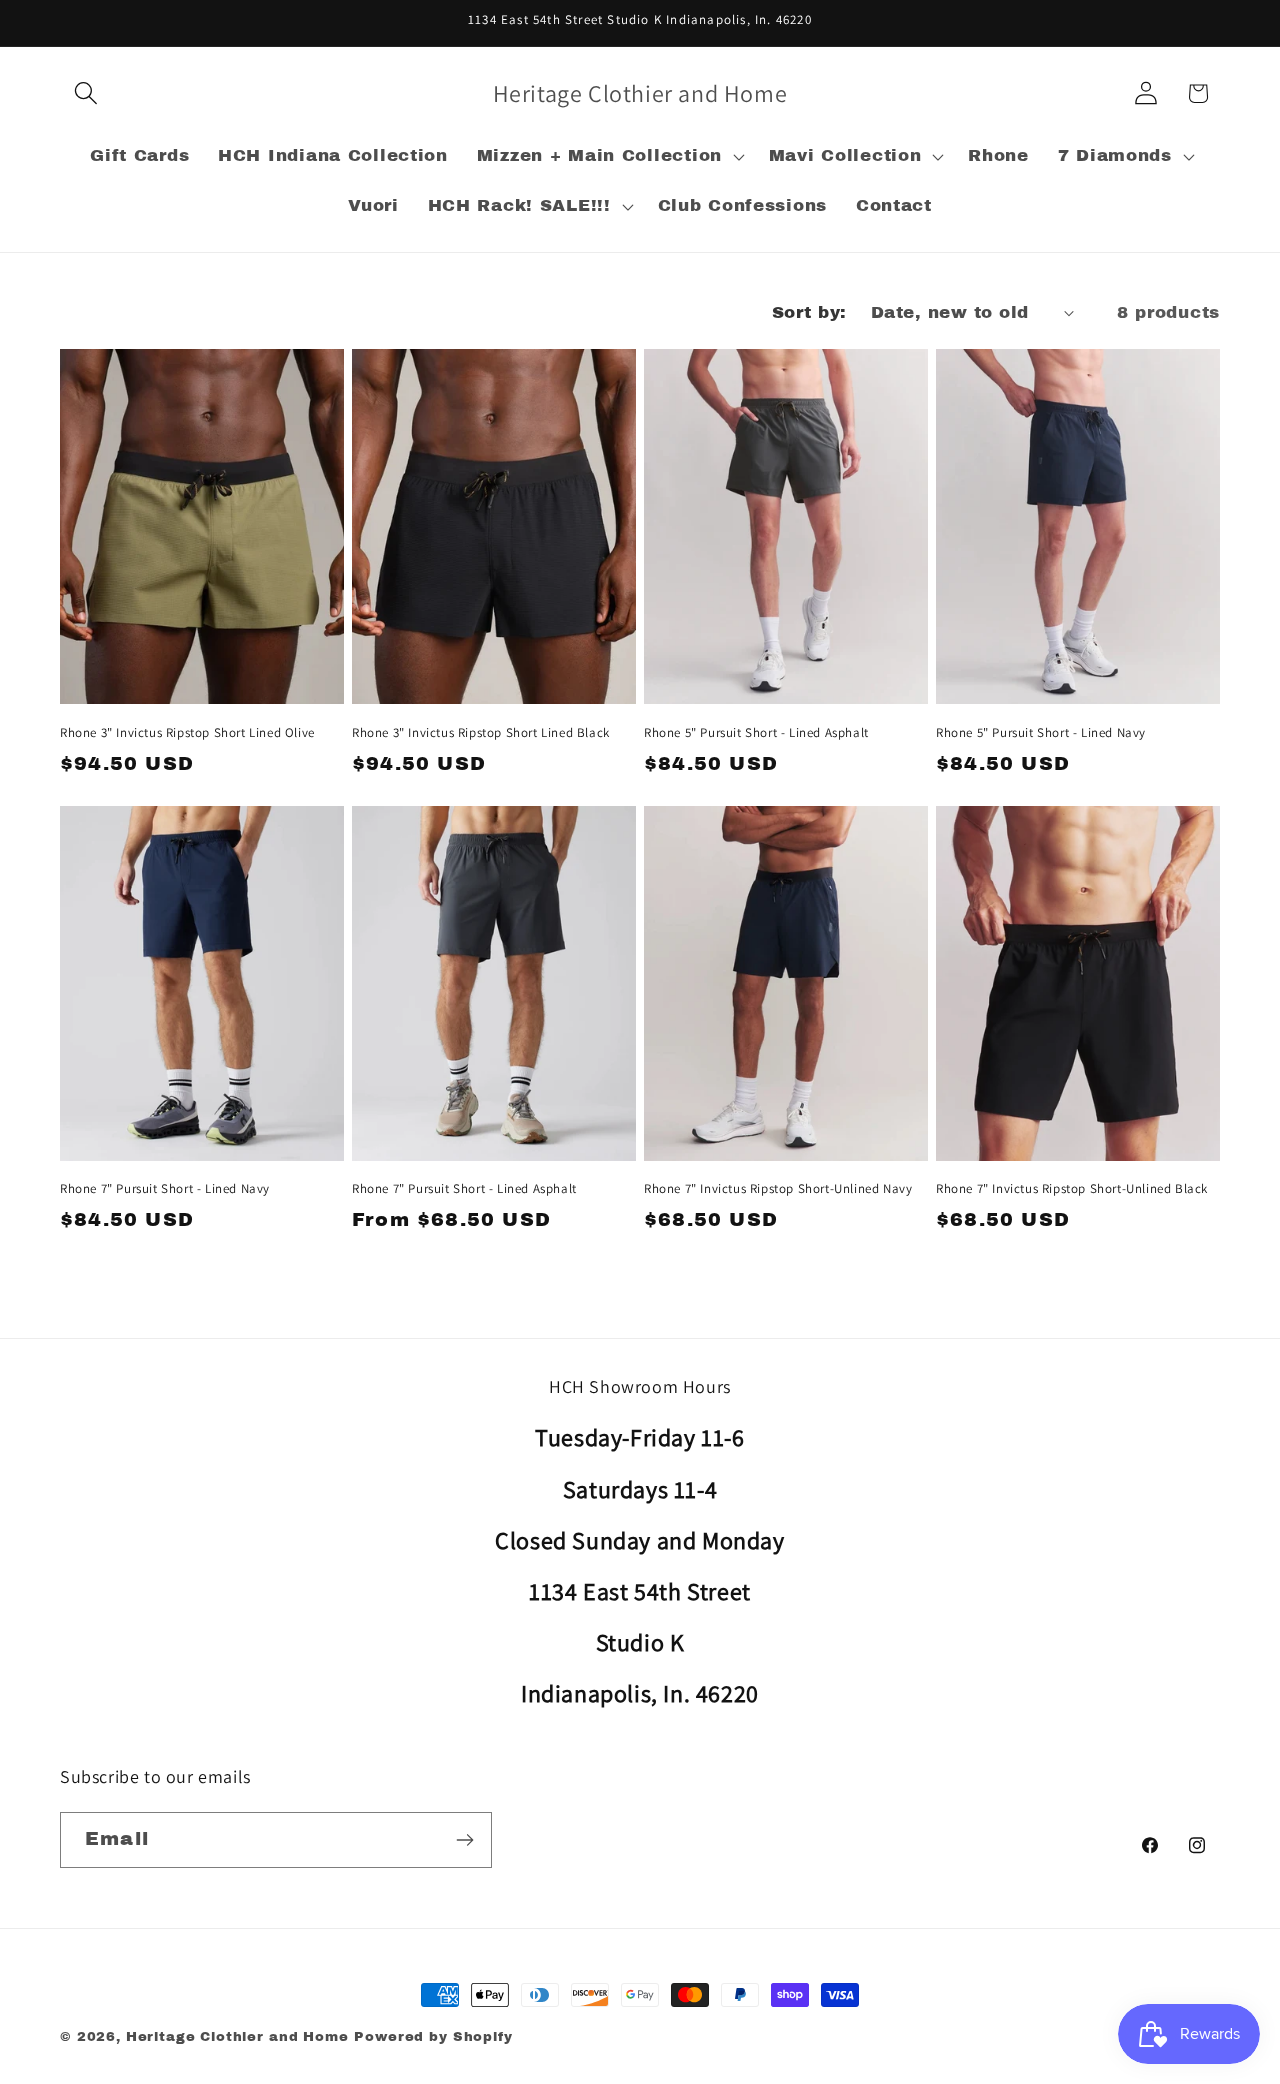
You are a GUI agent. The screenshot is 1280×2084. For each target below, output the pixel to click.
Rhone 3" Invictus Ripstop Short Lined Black (481, 733)
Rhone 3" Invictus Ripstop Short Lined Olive (187, 733)
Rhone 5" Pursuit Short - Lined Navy (1041, 733)
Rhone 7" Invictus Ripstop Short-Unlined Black (1072, 1189)
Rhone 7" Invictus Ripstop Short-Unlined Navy (778, 1189)
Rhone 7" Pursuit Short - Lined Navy (165, 1189)
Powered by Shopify (433, 2036)
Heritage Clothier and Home (237, 2036)
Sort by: (809, 312)
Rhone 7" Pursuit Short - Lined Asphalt (464, 1189)
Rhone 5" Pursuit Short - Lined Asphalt (756, 733)
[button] (86, 93)
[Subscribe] (464, 1840)
